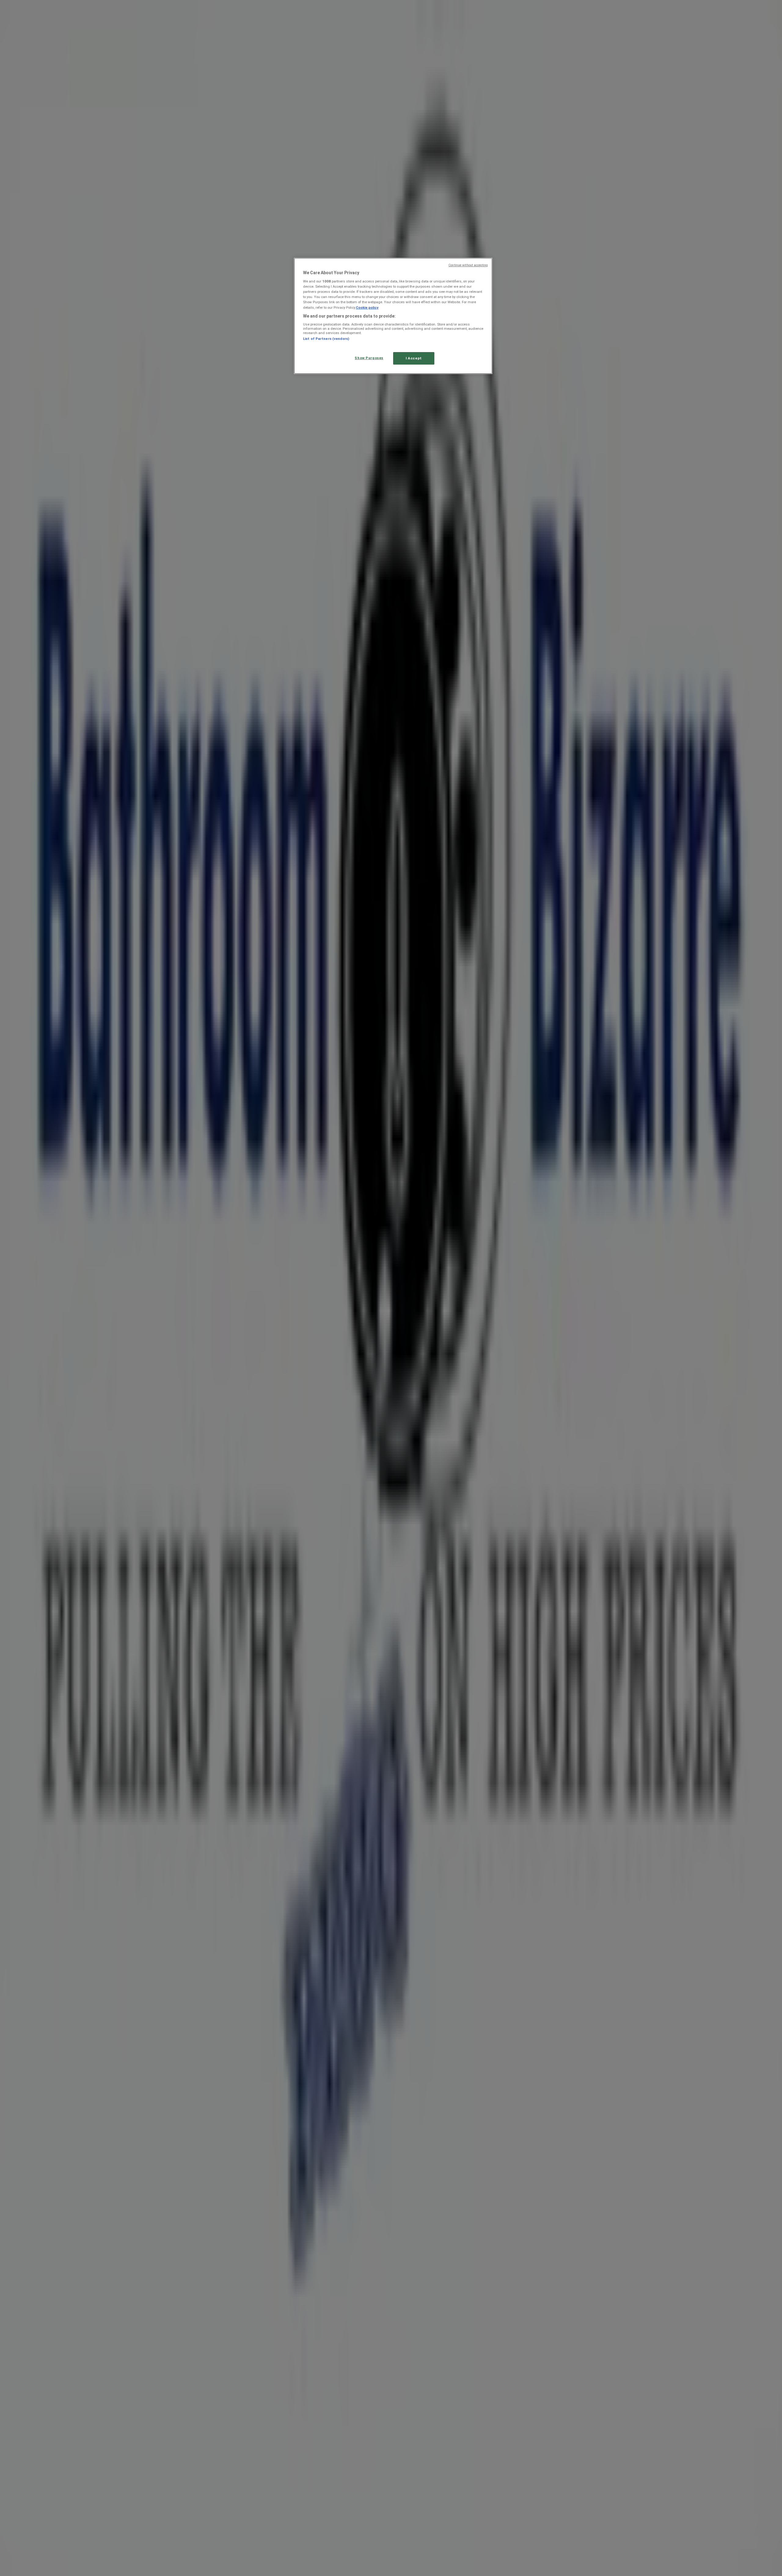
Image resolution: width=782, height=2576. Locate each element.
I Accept (414, 358)
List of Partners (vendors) (326, 339)
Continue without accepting (468, 265)
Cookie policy (367, 307)
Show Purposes (369, 358)
